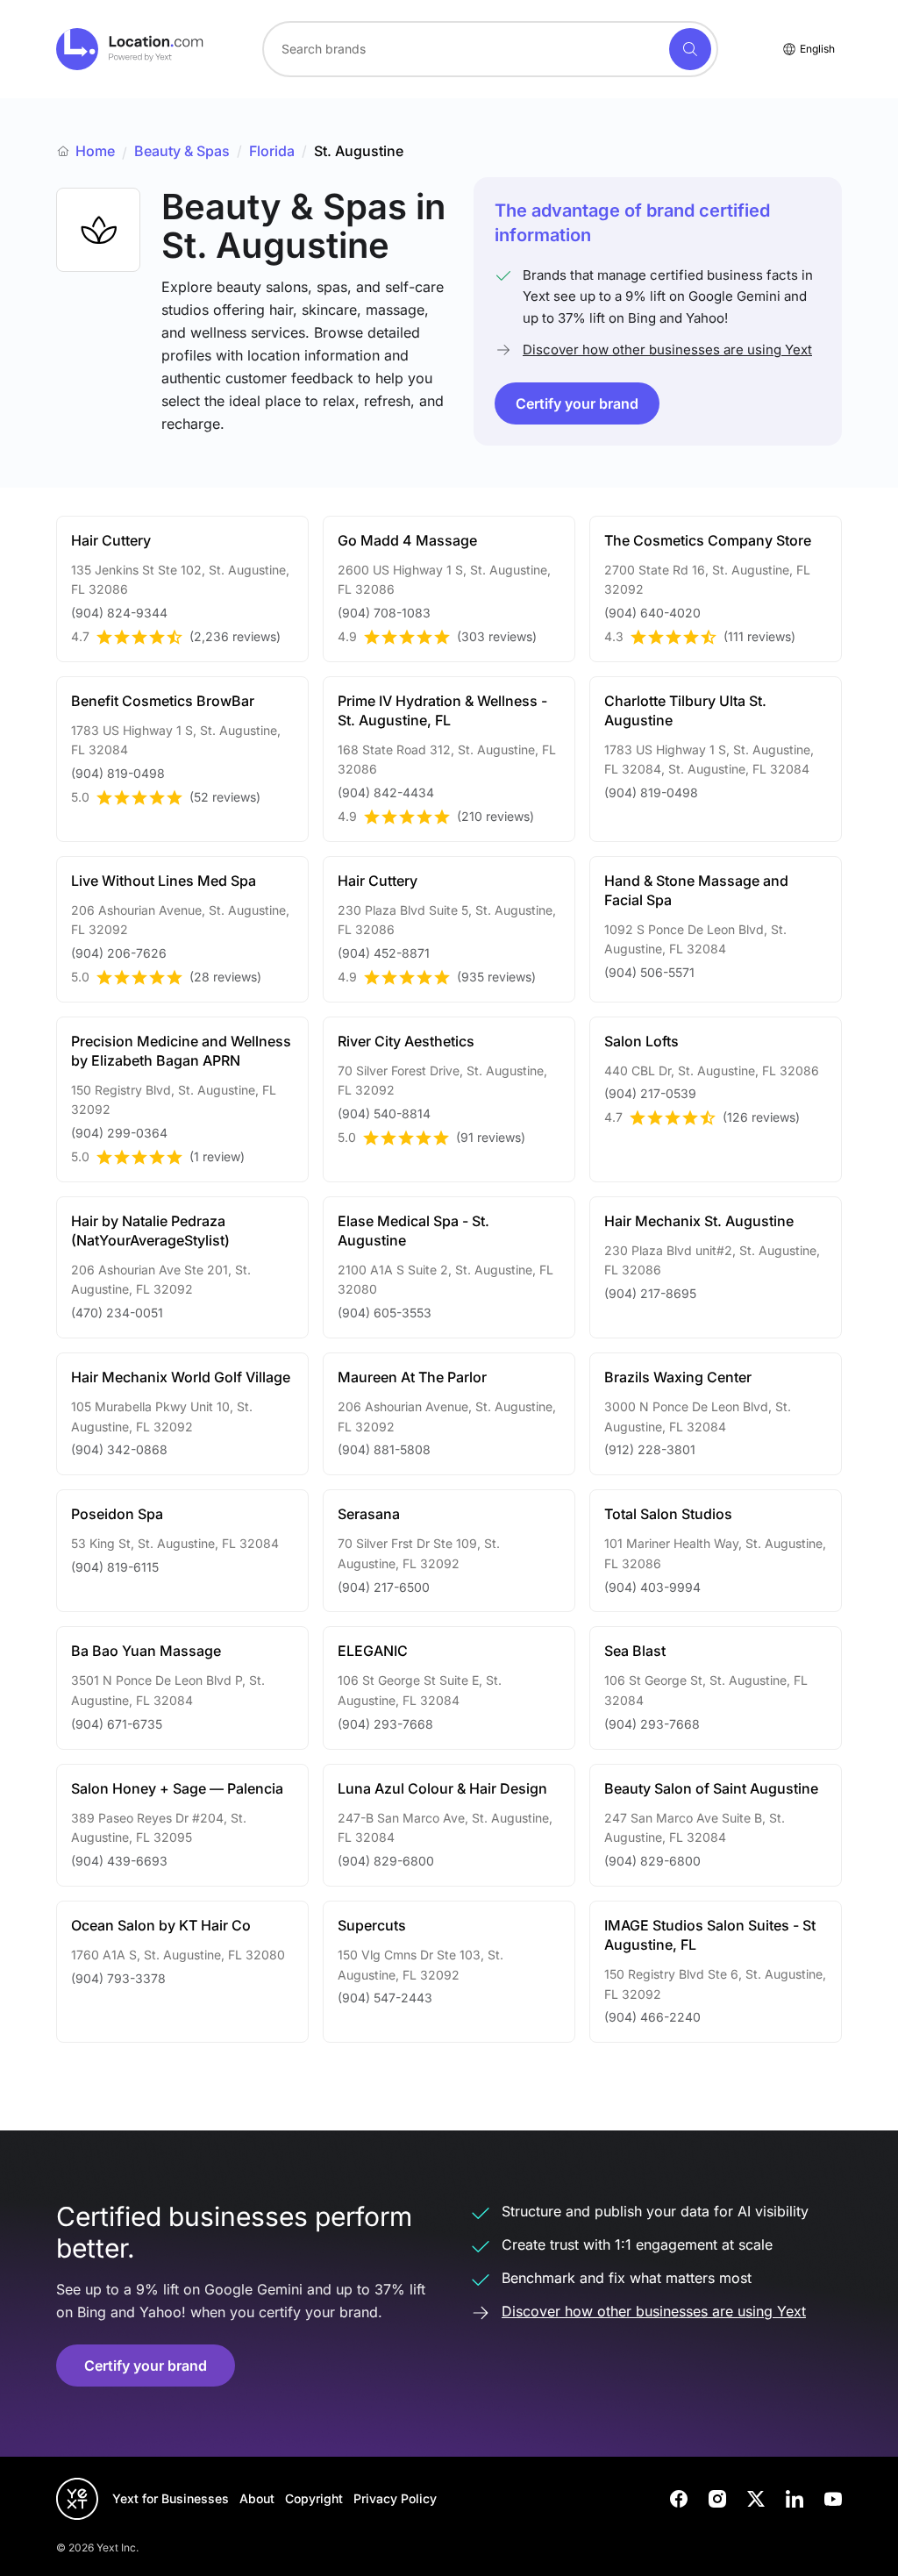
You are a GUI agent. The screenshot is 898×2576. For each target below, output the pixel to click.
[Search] (690, 49)
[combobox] (490, 49)
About (257, 2498)
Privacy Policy (395, 2498)
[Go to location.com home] (130, 49)
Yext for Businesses (171, 2498)
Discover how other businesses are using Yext (667, 350)
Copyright (314, 2498)
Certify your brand (577, 403)
